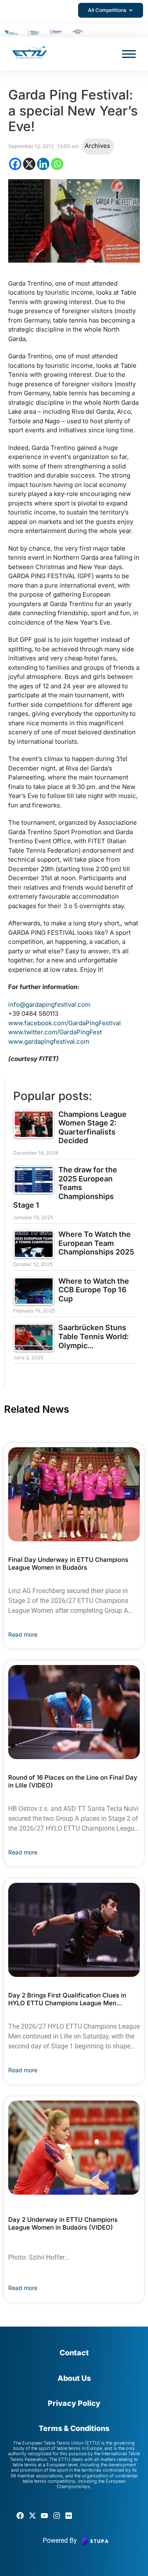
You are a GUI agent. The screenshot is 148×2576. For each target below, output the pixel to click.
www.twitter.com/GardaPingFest (55, 1032)
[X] (29, 164)
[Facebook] (15, 164)
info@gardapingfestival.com (49, 1004)
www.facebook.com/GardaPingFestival (65, 1023)
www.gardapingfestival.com (49, 1041)
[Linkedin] (43, 164)
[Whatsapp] (57, 164)
